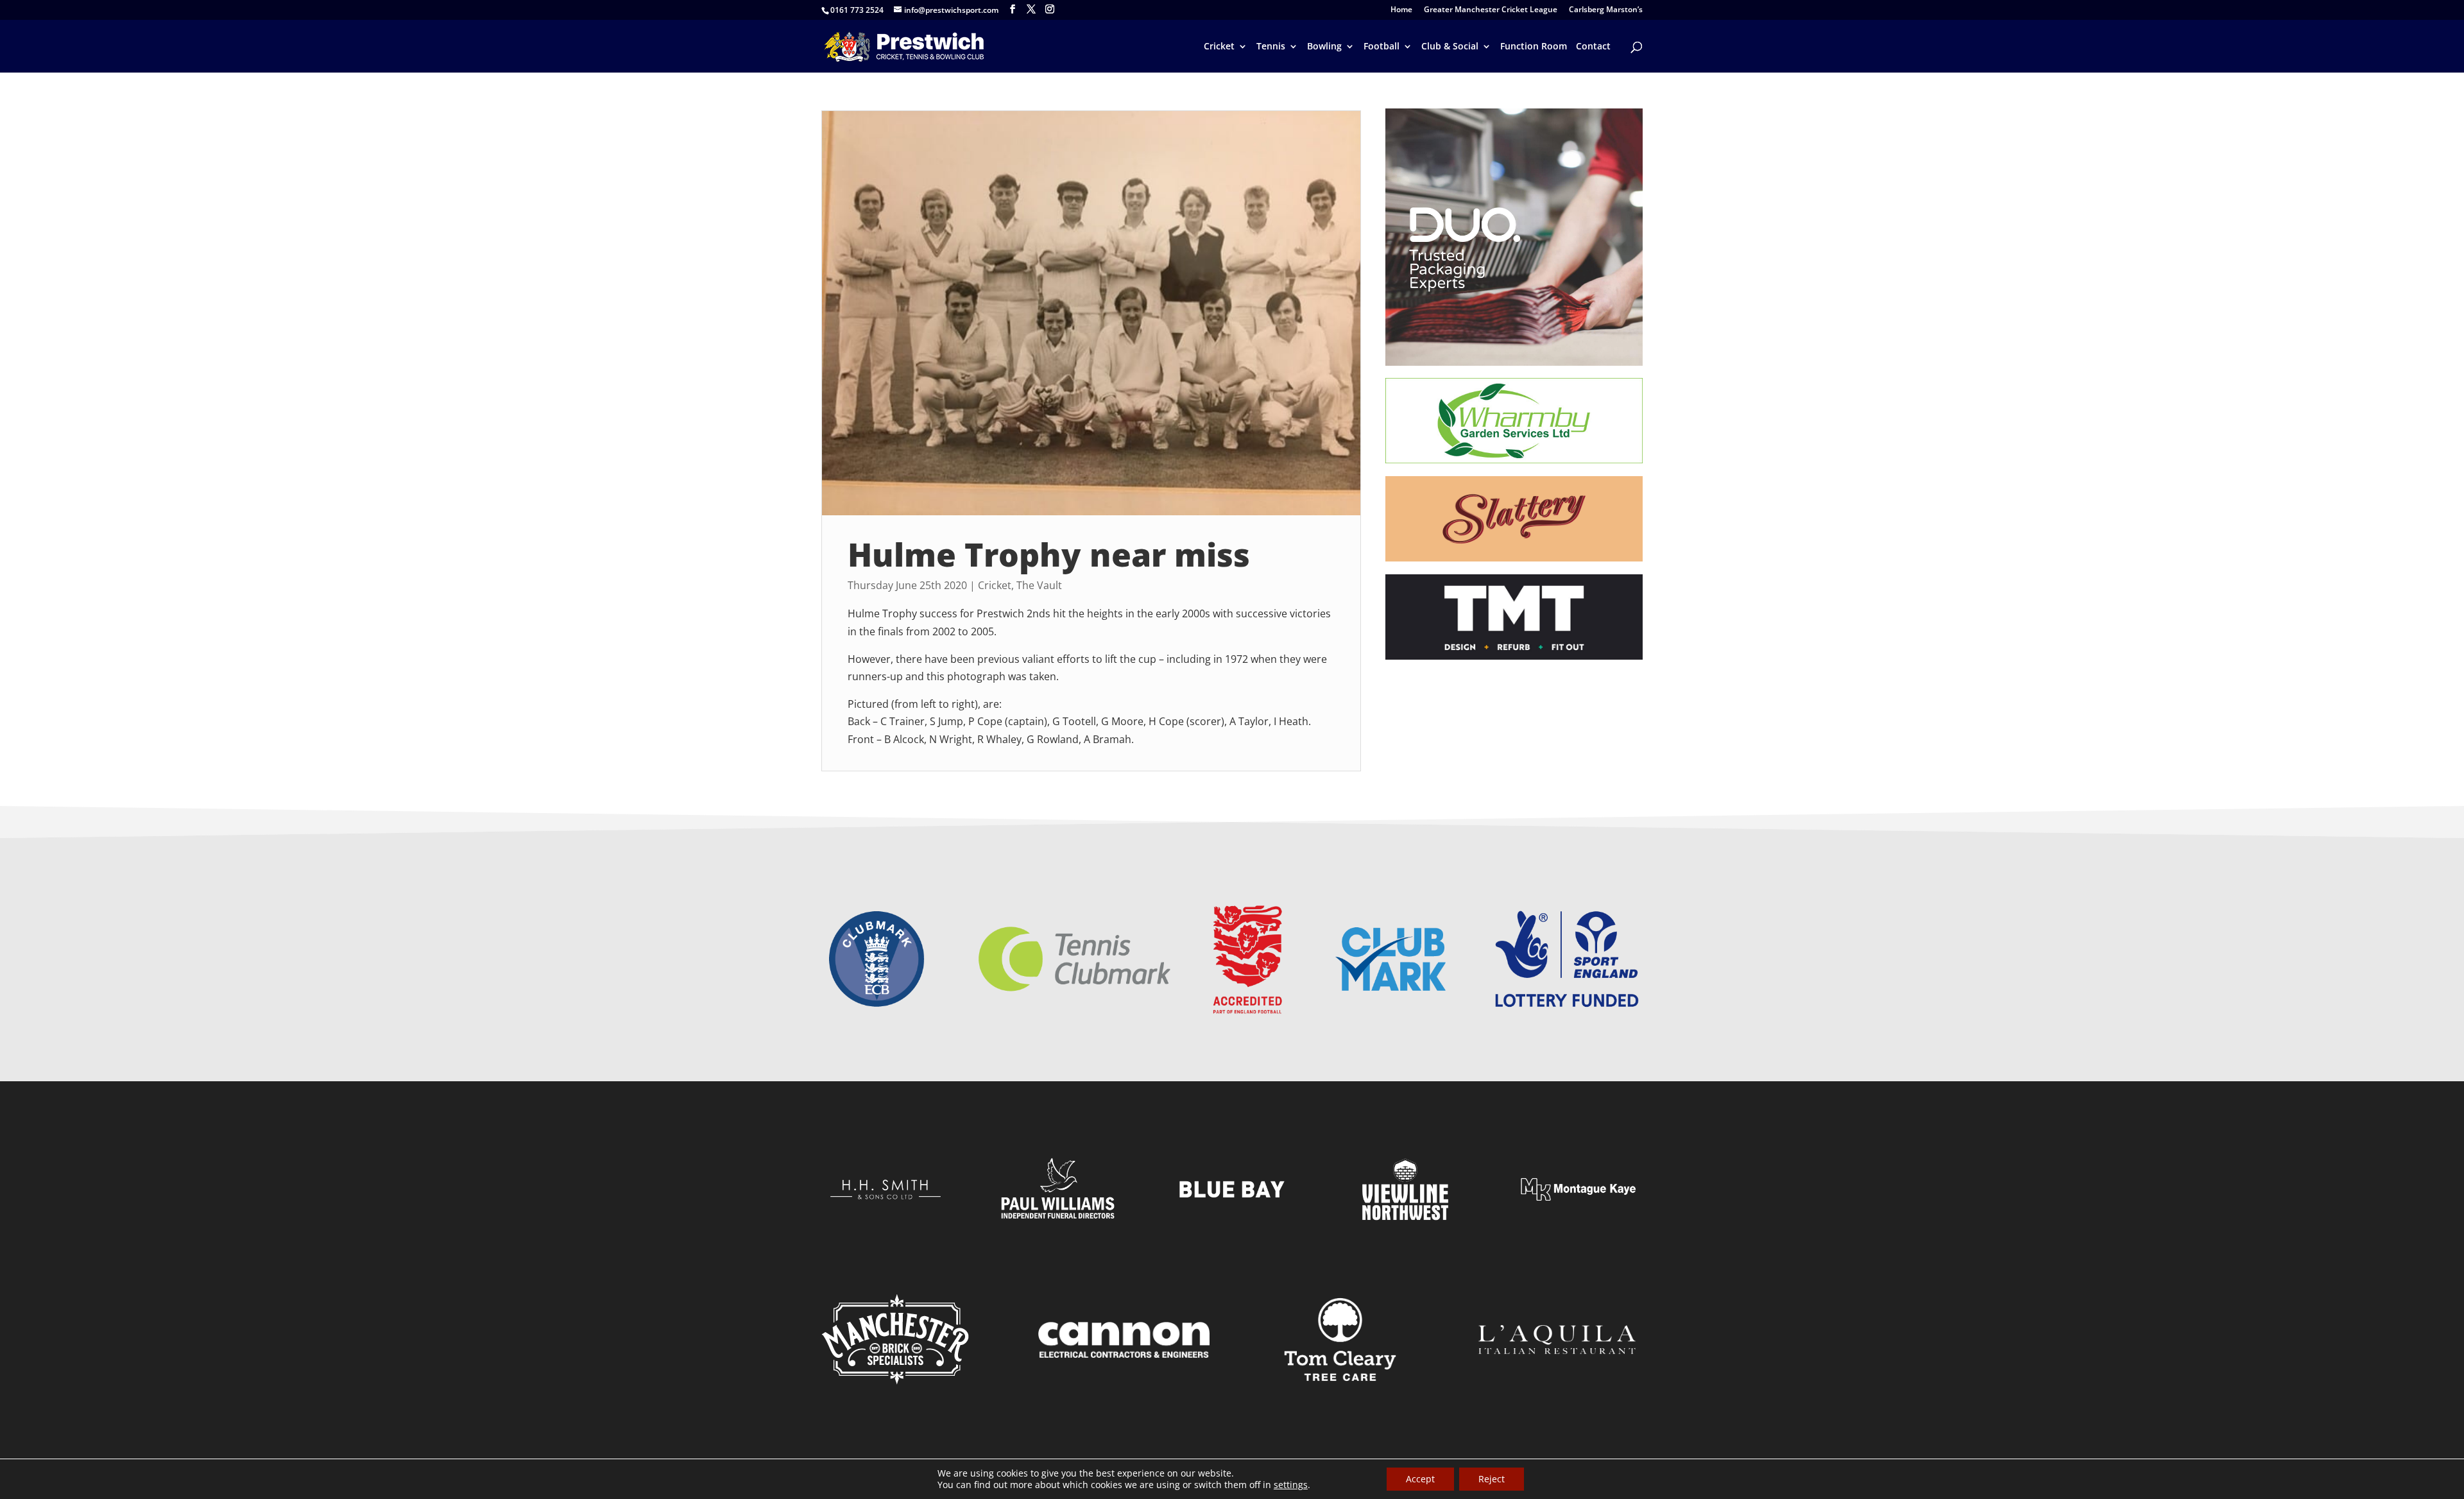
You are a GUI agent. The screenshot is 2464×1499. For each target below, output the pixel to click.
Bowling (1324, 47)
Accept (1420, 1479)
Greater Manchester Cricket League (1491, 10)
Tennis (1271, 47)
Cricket (1219, 47)
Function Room (1534, 47)
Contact (1593, 47)
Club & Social (1450, 47)
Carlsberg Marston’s (1606, 10)
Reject (1492, 1479)
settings (1291, 1485)
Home (1401, 10)
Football (1382, 47)
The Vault (1039, 585)
